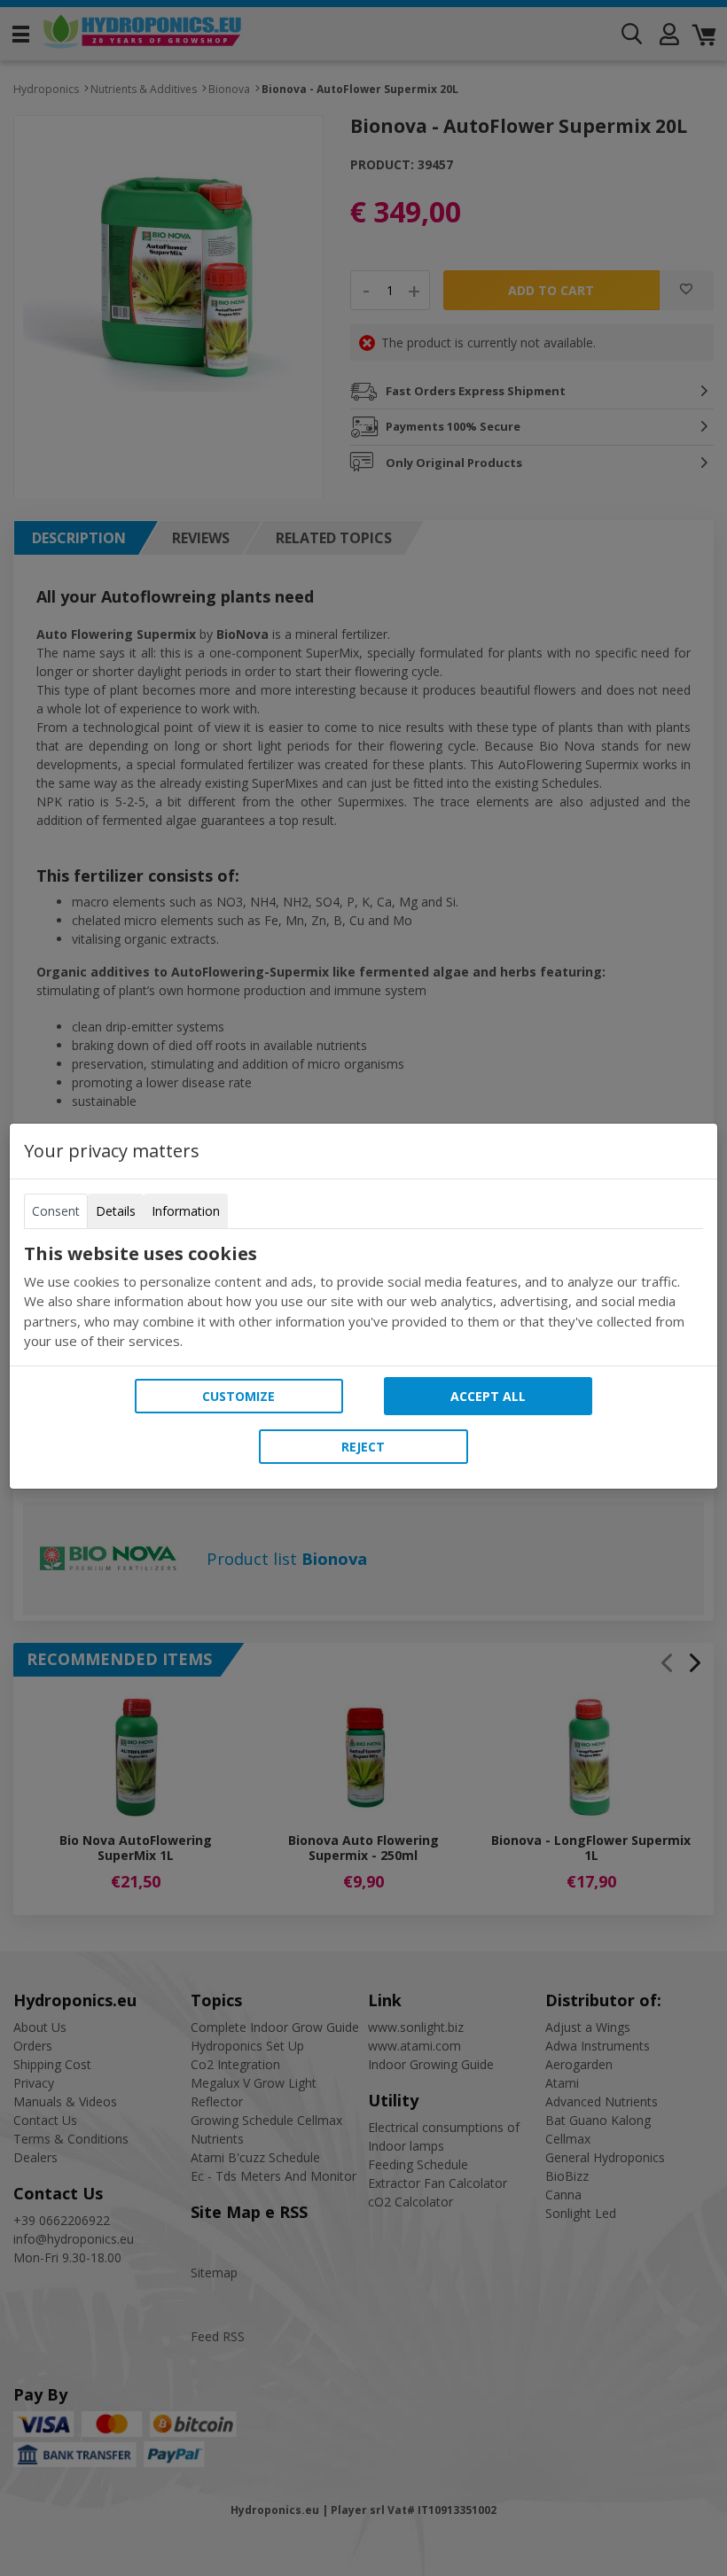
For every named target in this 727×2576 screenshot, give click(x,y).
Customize (238, 1396)
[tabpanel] (363, 1297)
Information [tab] (186, 1211)
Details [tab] (116, 1211)
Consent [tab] (56, 1211)
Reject (363, 1447)
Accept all (488, 1396)
